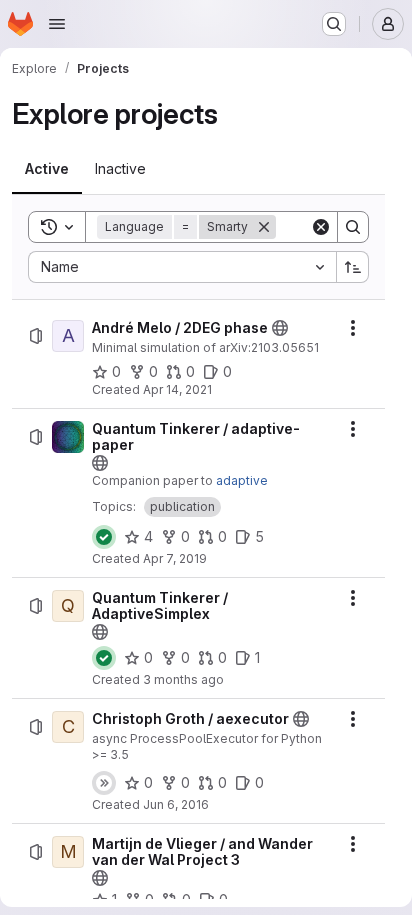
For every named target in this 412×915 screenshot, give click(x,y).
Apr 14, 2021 (177, 389)
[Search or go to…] (334, 24)
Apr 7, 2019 (175, 558)
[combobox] (182, 267)
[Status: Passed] (104, 537)
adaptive (242, 480)
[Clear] (321, 227)
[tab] (47, 169)
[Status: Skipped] (104, 783)
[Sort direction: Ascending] (353, 267)
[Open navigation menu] (57, 24)
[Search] (353, 227)
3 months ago (183, 679)
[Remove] (264, 227)
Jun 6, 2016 (176, 804)
